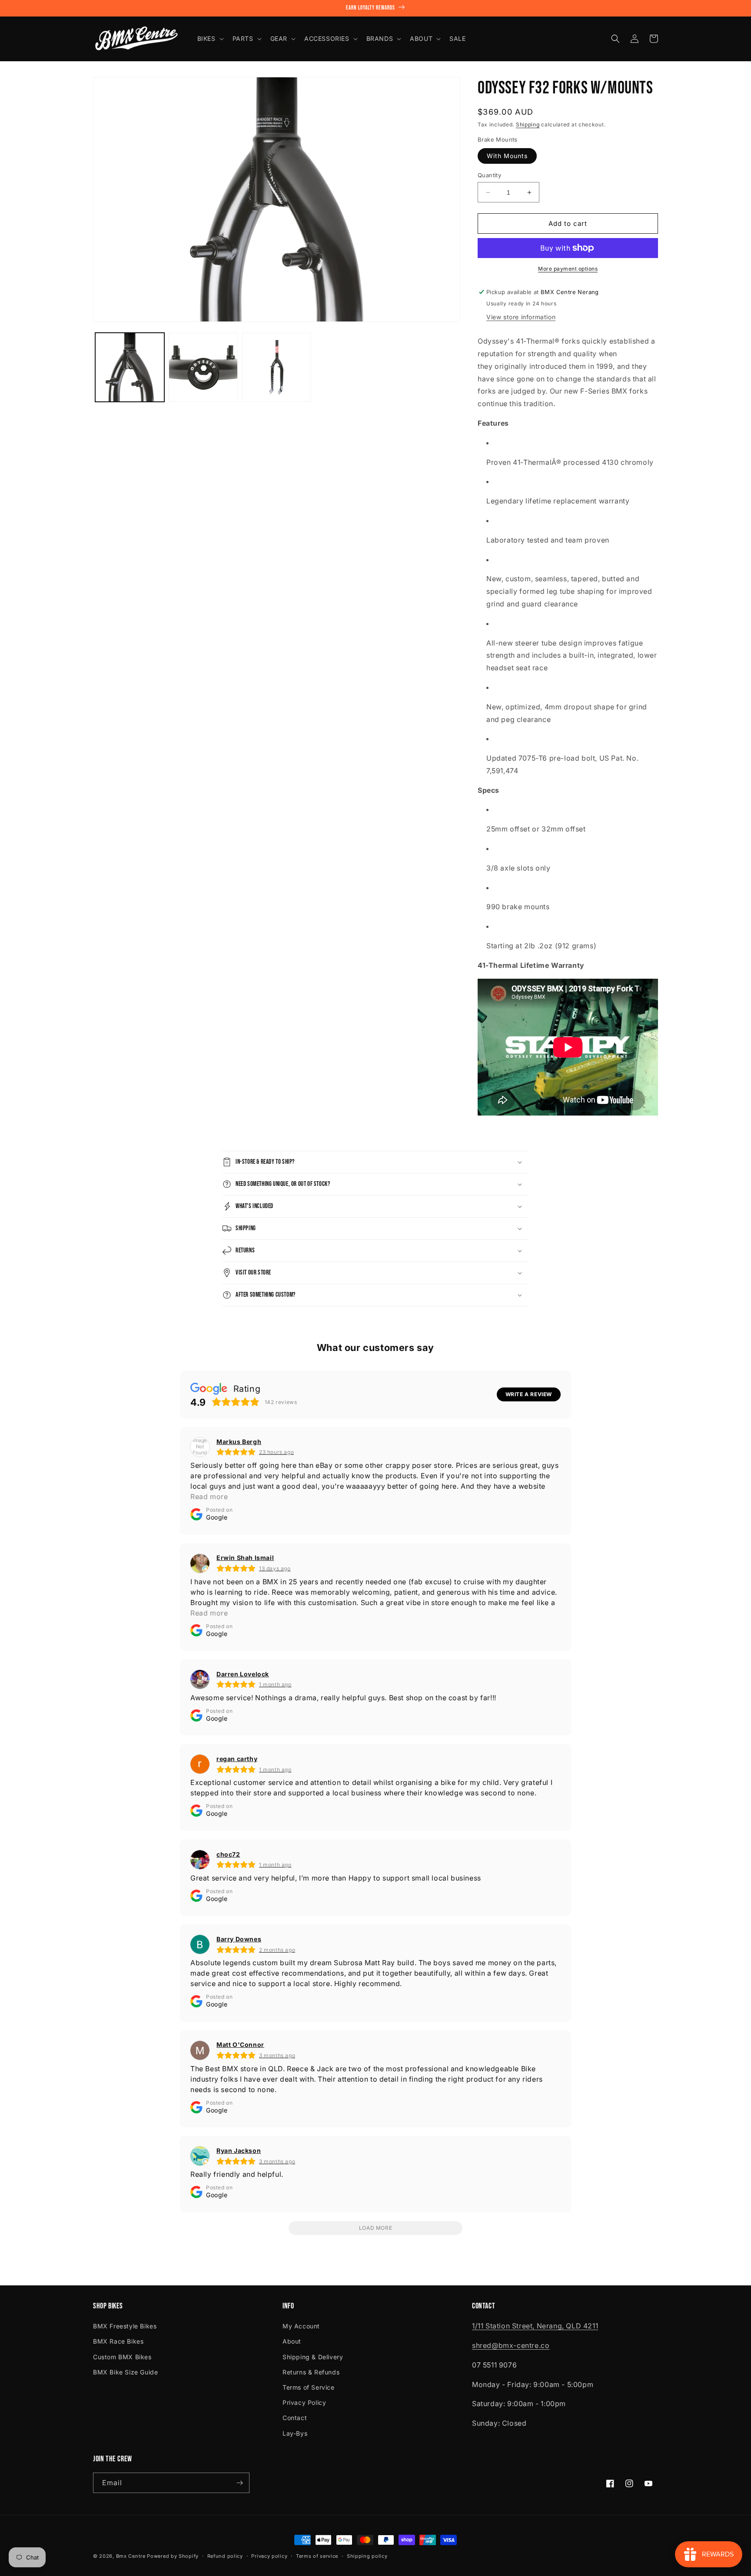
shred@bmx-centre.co (511, 2345)
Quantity (489, 175)
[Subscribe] (239, 2483)
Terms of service (317, 2556)
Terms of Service (309, 2387)
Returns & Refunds (311, 2372)
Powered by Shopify (173, 2556)
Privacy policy (269, 2556)
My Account (301, 2326)
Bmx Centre (131, 2556)
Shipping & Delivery (313, 2357)
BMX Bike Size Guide (125, 2372)
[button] (210, 39)
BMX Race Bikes (118, 2341)
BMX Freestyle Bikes (125, 2326)
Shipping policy (367, 2556)
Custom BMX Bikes (122, 2357)
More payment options (568, 269)
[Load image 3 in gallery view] (277, 367)
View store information (521, 317)
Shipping (528, 124)
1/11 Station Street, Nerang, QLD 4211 (535, 2326)
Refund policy (225, 2556)
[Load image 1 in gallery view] (130, 367)
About (292, 2341)
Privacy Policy (304, 2402)
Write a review (529, 1394)
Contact (295, 2418)
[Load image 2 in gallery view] (203, 367)
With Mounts (507, 156)
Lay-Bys (295, 2433)
